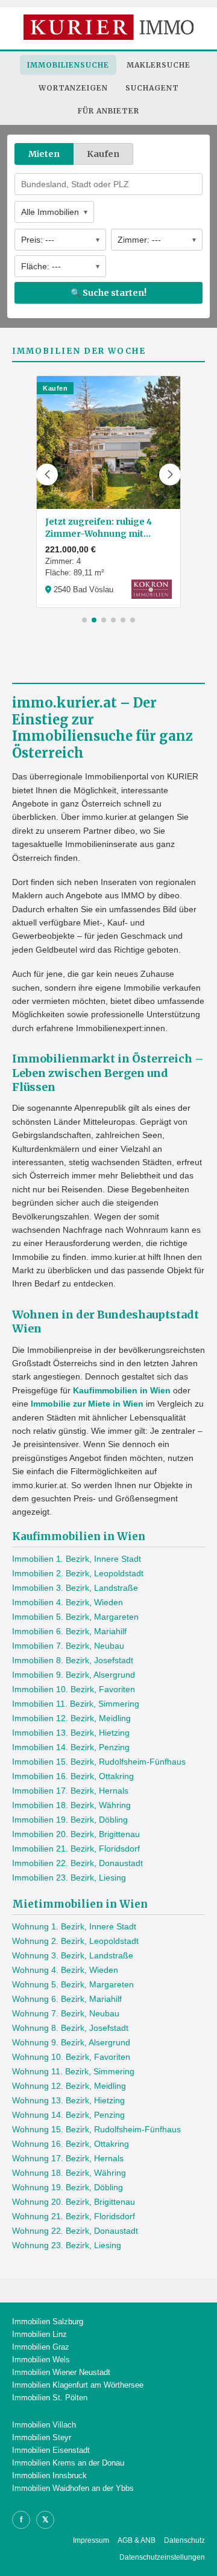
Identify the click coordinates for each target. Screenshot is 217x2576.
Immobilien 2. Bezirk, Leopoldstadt (78, 1573)
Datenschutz (184, 2540)
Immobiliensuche (68, 65)
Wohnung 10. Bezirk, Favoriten (71, 2057)
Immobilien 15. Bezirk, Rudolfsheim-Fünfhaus (99, 1762)
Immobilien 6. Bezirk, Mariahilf (69, 1631)
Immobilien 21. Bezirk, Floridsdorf (76, 1849)
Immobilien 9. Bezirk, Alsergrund (74, 1675)
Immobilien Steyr (42, 2437)
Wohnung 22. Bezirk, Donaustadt (75, 2231)
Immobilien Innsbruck (49, 2475)
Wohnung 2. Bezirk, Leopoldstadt (75, 1941)
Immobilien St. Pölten (50, 2398)
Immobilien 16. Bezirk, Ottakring (73, 1776)
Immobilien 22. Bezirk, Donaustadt (77, 1863)
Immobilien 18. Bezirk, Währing (71, 1805)
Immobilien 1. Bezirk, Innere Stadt (77, 1559)
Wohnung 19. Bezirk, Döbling (68, 2187)
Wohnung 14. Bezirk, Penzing (68, 2115)
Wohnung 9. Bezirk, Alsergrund (71, 2042)
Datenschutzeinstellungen (162, 2557)
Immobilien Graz (41, 2347)
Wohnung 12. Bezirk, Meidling (69, 2086)
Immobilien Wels (41, 2360)
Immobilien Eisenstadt (51, 2450)
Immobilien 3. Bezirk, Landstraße (75, 1588)
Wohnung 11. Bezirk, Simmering (73, 2071)
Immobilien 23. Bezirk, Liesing (69, 1878)
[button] (47, 475)
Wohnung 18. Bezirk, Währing (69, 2173)
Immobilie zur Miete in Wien (87, 1404)
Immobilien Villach (44, 2425)
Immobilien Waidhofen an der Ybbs (73, 2488)
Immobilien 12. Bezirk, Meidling (71, 1718)
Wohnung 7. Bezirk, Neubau (66, 2013)
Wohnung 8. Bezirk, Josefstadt (70, 2028)
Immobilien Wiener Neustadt (61, 2372)
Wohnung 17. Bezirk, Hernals (68, 2158)
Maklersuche (159, 65)
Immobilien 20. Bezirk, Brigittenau (76, 1834)
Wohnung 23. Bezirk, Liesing (67, 2245)
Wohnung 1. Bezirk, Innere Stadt (74, 1926)
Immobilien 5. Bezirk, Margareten (75, 1617)
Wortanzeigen (73, 88)
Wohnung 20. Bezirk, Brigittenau (74, 2202)
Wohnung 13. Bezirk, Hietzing (68, 2100)
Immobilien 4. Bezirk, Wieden (68, 1602)
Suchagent (152, 88)
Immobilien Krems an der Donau (68, 2463)
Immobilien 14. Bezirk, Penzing (71, 1747)
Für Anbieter (108, 111)
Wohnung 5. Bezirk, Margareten (73, 1984)
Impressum (91, 2540)
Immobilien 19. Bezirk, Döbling (70, 1820)
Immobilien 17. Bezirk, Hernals (70, 1791)
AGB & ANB (137, 2540)
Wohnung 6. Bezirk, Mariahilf (67, 1999)
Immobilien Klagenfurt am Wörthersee (78, 2385)
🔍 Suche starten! (108, 293)
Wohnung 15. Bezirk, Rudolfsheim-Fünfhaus (96, 2129)
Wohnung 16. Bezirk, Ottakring (71, 2144)
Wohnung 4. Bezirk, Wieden (65, 1970)
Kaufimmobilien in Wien (122, 1390)
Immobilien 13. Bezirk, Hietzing (71, 1733)
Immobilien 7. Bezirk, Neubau (68, 1646)
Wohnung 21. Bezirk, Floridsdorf (74, 2216)
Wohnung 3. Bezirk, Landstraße (73, 1955)
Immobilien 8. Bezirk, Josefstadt (73, 1660)
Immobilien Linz (39, 2334)
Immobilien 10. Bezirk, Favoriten (74, 1689)
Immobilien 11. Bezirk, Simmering (76, 1704)
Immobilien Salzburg (48, 2322)
